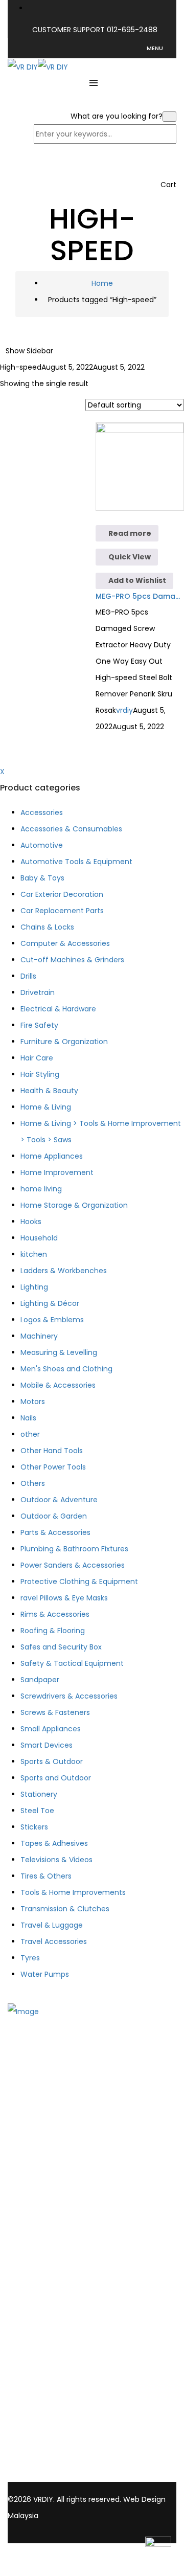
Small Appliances (51, 1729)
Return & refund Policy (68, 2332)
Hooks (31, 1222)
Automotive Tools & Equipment (76, 862)
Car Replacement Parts (62, 911)
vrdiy (124, 710)
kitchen (34, 1254)
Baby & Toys (42, 878)
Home (102, 283)
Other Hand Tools (52, 1451)
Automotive (42, 845)
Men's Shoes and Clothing (66, 1369)
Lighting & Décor (50, 1303)
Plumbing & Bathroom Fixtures (74, 1549)
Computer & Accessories (65, 943)
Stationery (39, 1794)
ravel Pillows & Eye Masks (64, 1598)
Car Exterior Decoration (62, 894)
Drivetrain (38, 992)
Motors (33, 1402)
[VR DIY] (23, 66)
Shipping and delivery (66, 2292)
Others (33, 1483)
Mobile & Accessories (58, 1385)
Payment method (60, 2306)
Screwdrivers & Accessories (69, 1696)
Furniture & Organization (64, 1042)
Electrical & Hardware (58, 1009)
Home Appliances (52, 1156)
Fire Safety (39, 1025)
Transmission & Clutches (65, 1909)
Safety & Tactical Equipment (72, 1663)
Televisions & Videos (56, 1860)
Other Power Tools (53, 1467)
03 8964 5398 (42, 2455)
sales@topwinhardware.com (58, 2476)
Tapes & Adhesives (54, 1843)
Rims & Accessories (55, 1614)
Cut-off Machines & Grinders (72, 960)
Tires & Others (46, 1876)
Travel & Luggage (52, 1925)
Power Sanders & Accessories (73, 1565)
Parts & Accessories (55, 1532)
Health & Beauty (49, 1091)
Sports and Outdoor (56, 1778)
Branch (41, 2147)
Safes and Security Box (61, 1647)
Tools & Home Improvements (73, 1892)
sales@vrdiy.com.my (54, 2466)
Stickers (34, 1827)
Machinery (39, 1336)
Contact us (48, 2160)
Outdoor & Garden (54, 1516)
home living (41, 1189)
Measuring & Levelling (59, 1352)
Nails (28, 1418)
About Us (44, 2134)
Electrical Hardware (62, 2233)
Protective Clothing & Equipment (79, 1581)
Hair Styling (40, 1074)
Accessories (42, 812)
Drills (28, 976)
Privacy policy (52, 2319)
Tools (38, 2206)
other (30, 1434)
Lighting (34, 1287)
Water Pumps (45, 1974)
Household (39, 1238)
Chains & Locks (47, 927)
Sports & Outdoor (52, 1761)
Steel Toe (37, 1811)
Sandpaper (40, 1680)
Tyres (30, 1958)
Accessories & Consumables (71, 829)
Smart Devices (47, 1745)
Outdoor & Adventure (59, 1500)
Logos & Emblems (52, 1320)
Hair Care (37, 1058)
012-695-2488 (132, 30)
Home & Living (46, 1107)
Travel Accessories (54, 1941)
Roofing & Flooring (53, 1631)
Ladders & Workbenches (64, 1271)
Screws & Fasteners (55, 1712)
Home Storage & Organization (74, 1205)
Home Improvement (57, 1172)
